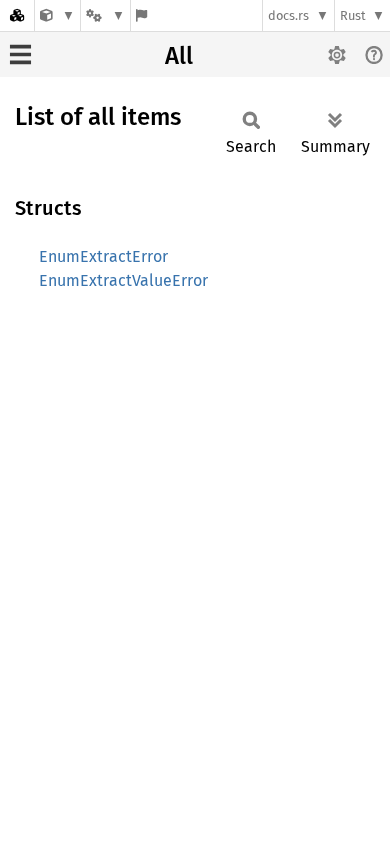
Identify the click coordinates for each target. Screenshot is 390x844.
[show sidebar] (20, 54)
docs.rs (288, 15)
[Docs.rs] (17, 15)
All (179, 56)
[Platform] (105, 15)
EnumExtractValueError (123, 280)
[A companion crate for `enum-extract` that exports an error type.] (57, 15)
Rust (353, 15)
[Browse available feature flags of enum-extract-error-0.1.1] (141, 15)
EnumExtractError (103, 256)
